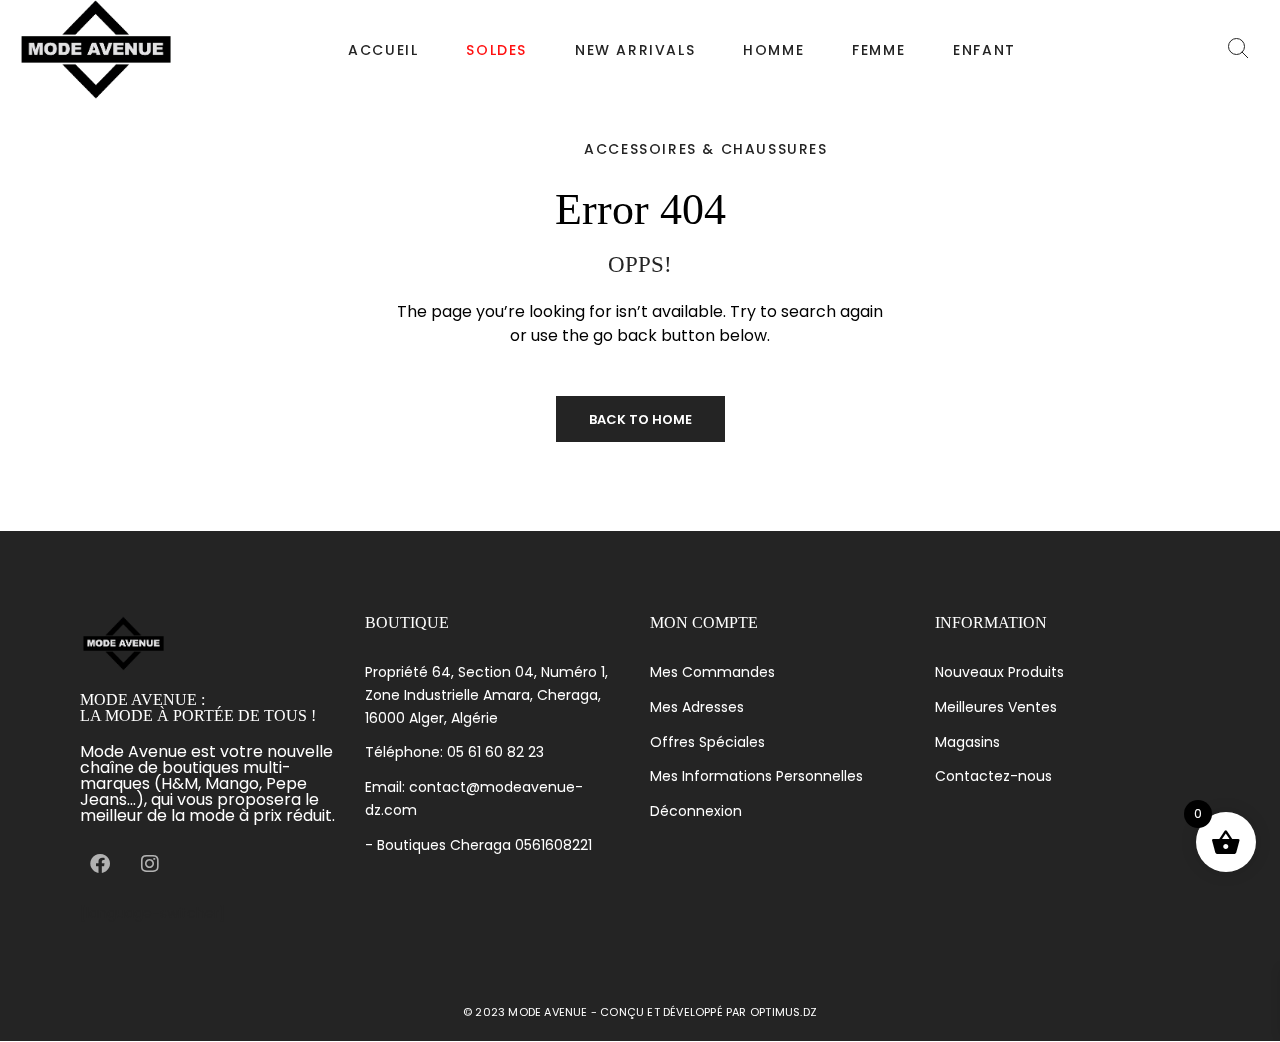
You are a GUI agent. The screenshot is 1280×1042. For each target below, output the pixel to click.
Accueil (383, 50)
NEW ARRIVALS (635, 50)
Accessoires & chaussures (705, 149)
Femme (878, 50)
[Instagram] (150, 864)
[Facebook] (100, 864)
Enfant (984, 50)
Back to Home (640, 419)
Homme (773, 50)
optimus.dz (783, 1012)
